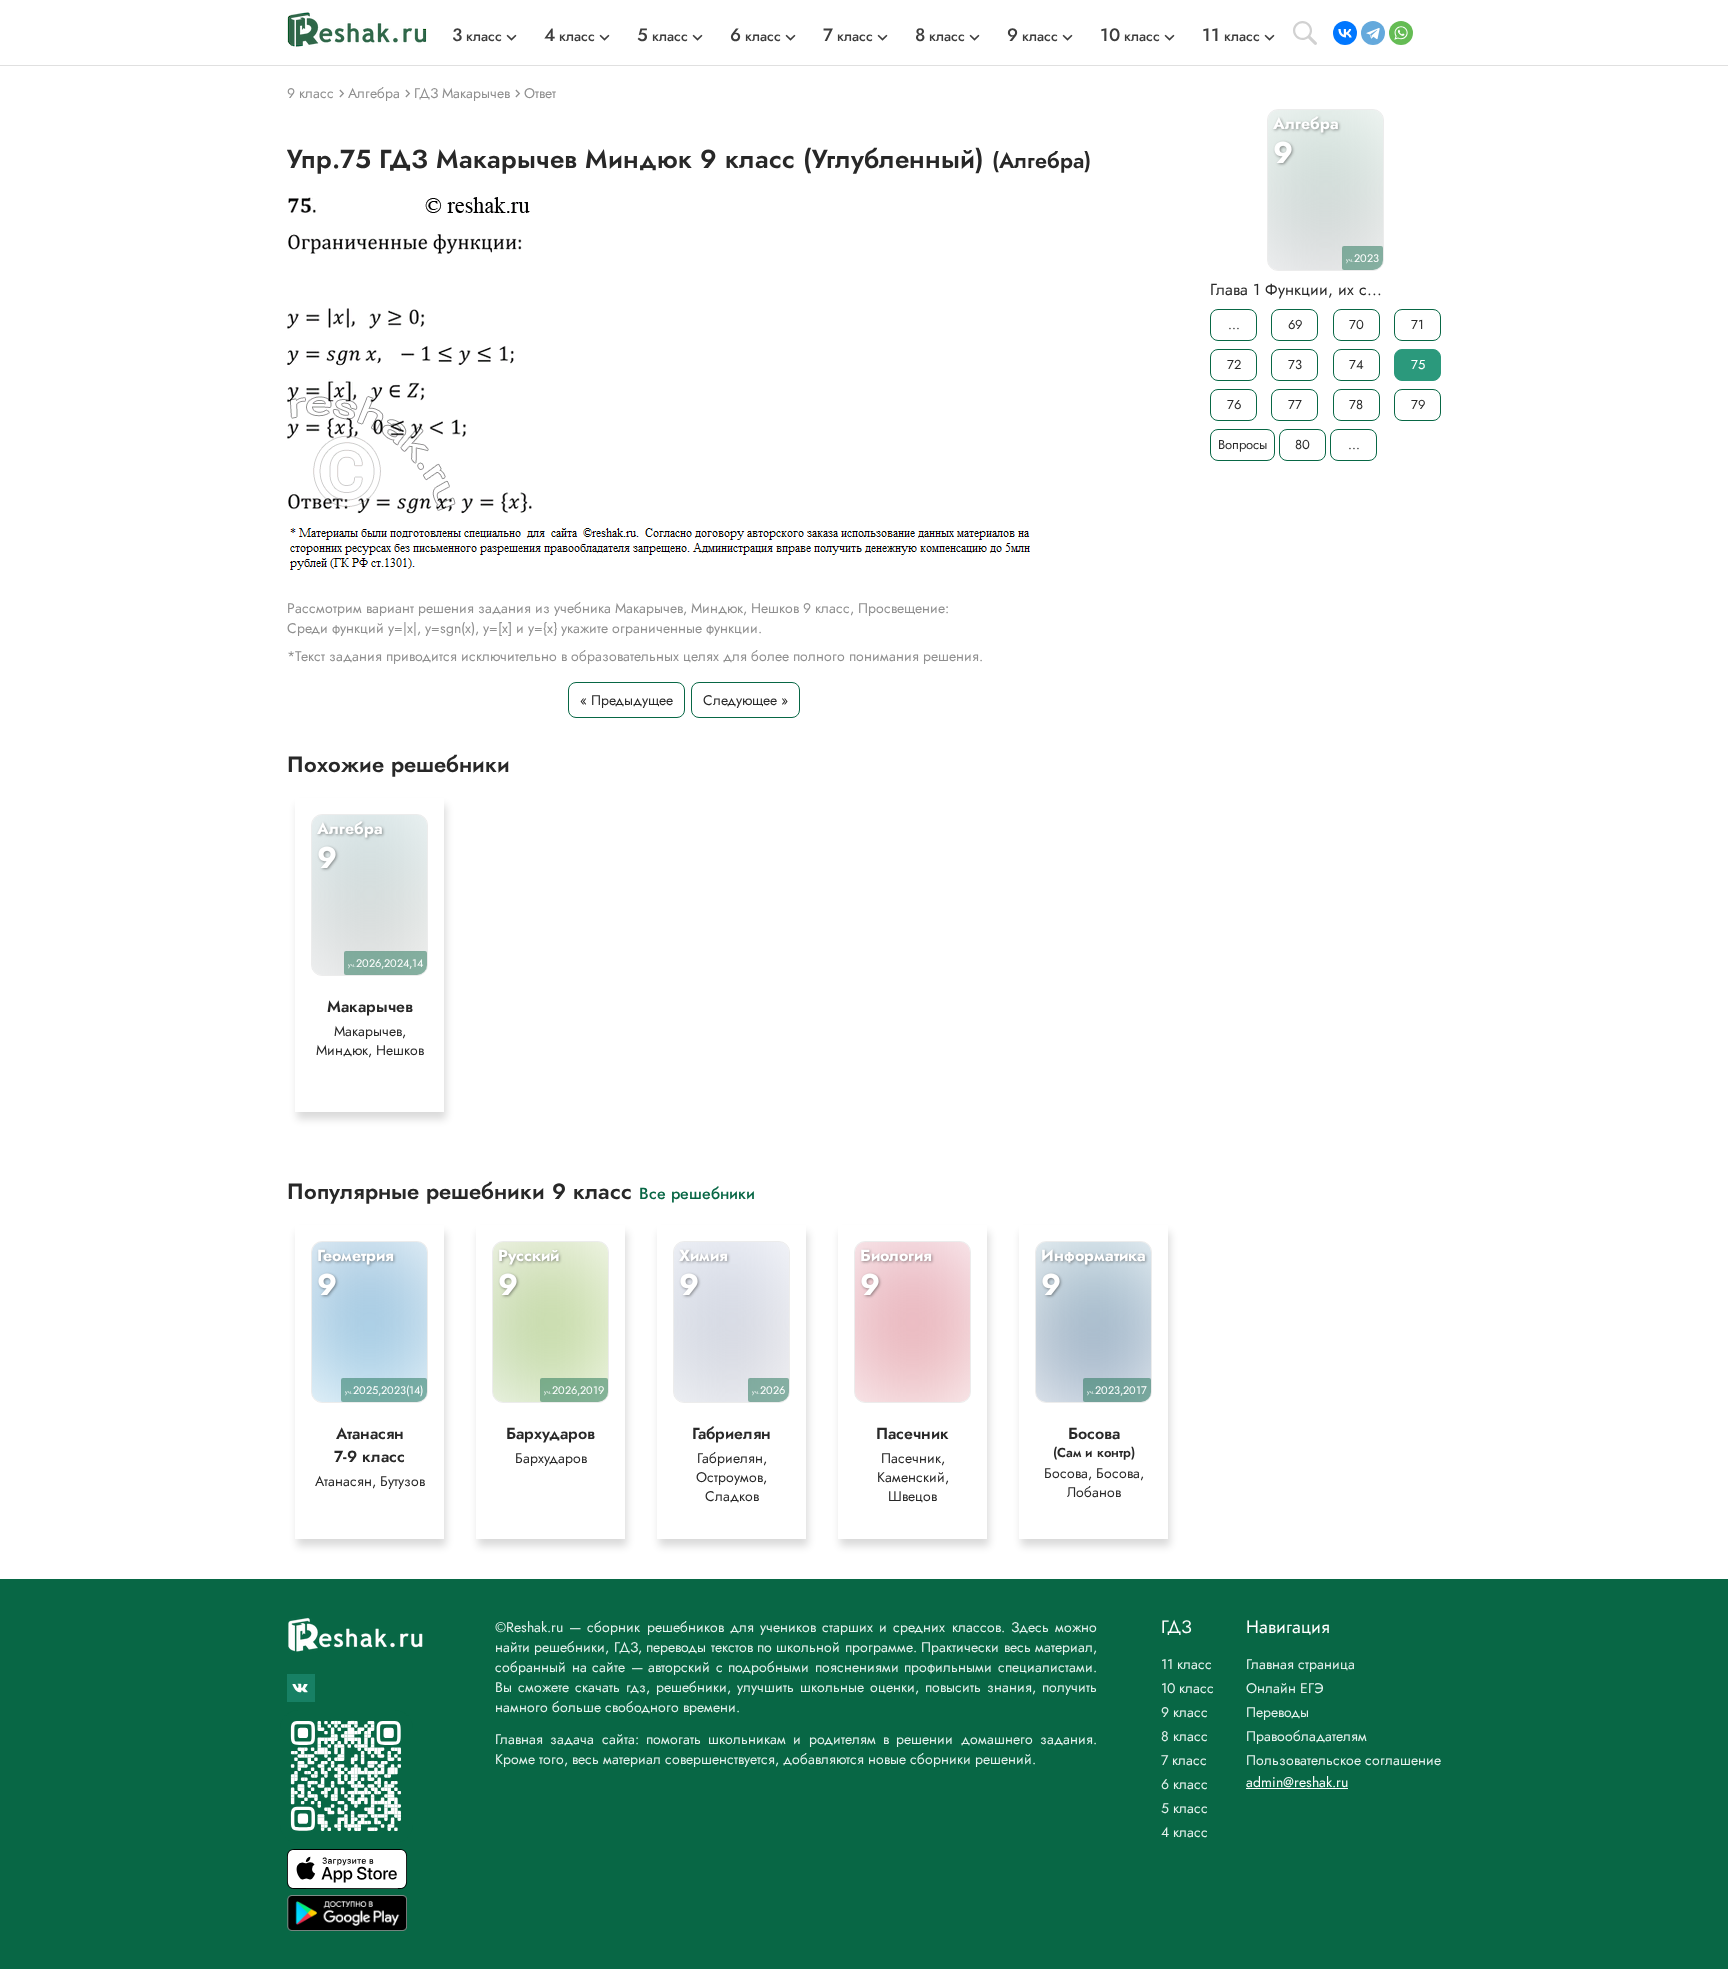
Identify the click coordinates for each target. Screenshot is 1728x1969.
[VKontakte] (1345, 33)
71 (1417, 324)
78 (1356, 404)
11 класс (1186, 1664)
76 (1234, 404)
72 (1234, 364)
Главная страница (1300, 1664)
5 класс (1184, 1808)
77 (1295, 404)
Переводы (1277, 1712)
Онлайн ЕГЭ (1285, 1688)
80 (1302, 444)
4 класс (1184, 1832)
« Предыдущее (626, 700)
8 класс (1184, 1736)
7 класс (1184, 1760)
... (1234, 324)
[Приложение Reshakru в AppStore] (347, 1883)
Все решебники (697, 1192)
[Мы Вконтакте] (301, 1688)
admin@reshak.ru (1297, 1782)
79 (1418, 404)
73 (1295, 364)
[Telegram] (1373, 33)
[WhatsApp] (1401, 33)
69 (1295, 324)
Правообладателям (1306, 1736)
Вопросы (1242, 444)
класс (477, 36)
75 (1418, 364)
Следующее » (745, 700)
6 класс (1184, 1784)
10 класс (1187, 1688)
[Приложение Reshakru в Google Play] (347, 1925)
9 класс (1184, 1712)
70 (1356, 324)
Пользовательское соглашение (1343, 1760)
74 (1356, 364)
